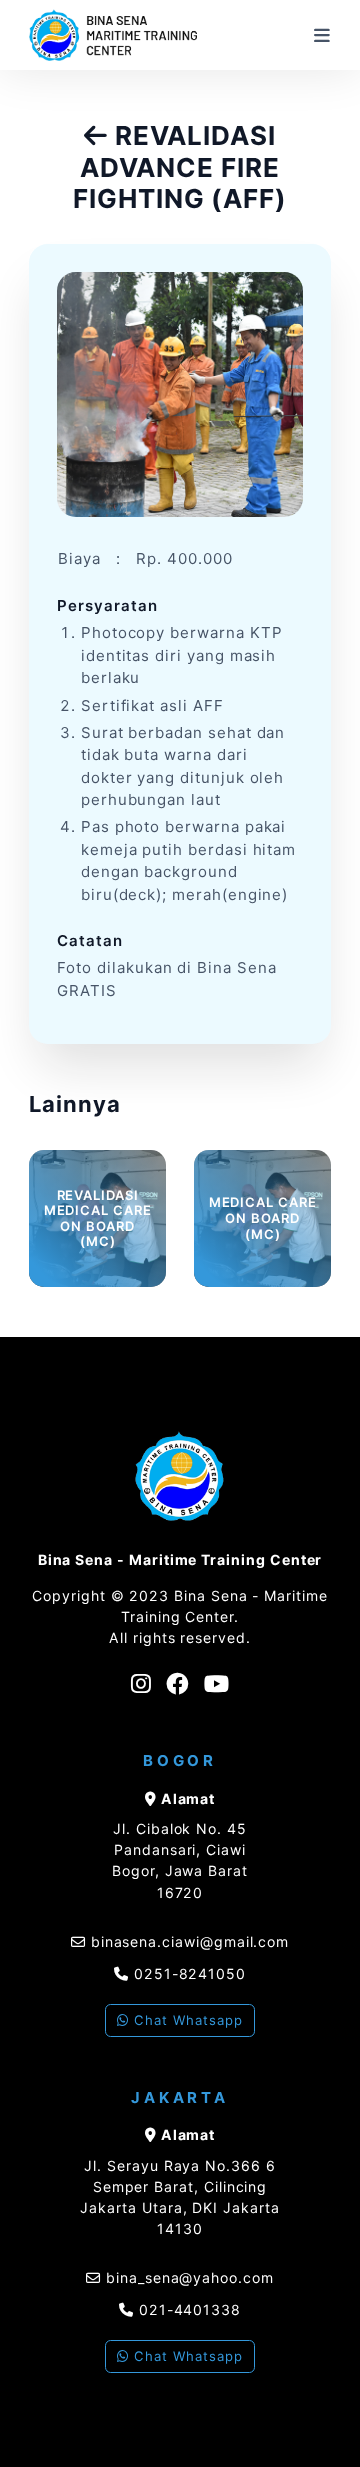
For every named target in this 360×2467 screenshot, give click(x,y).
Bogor (180, 1760)
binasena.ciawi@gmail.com (190, 1941)
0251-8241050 (187, 1973)
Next (346, 1209)
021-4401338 (187, 2309)
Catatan (90, 940)
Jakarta (179, 2097)
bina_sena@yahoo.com (190, 2277)
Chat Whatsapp (185, 2020)
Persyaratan (107, 605)
